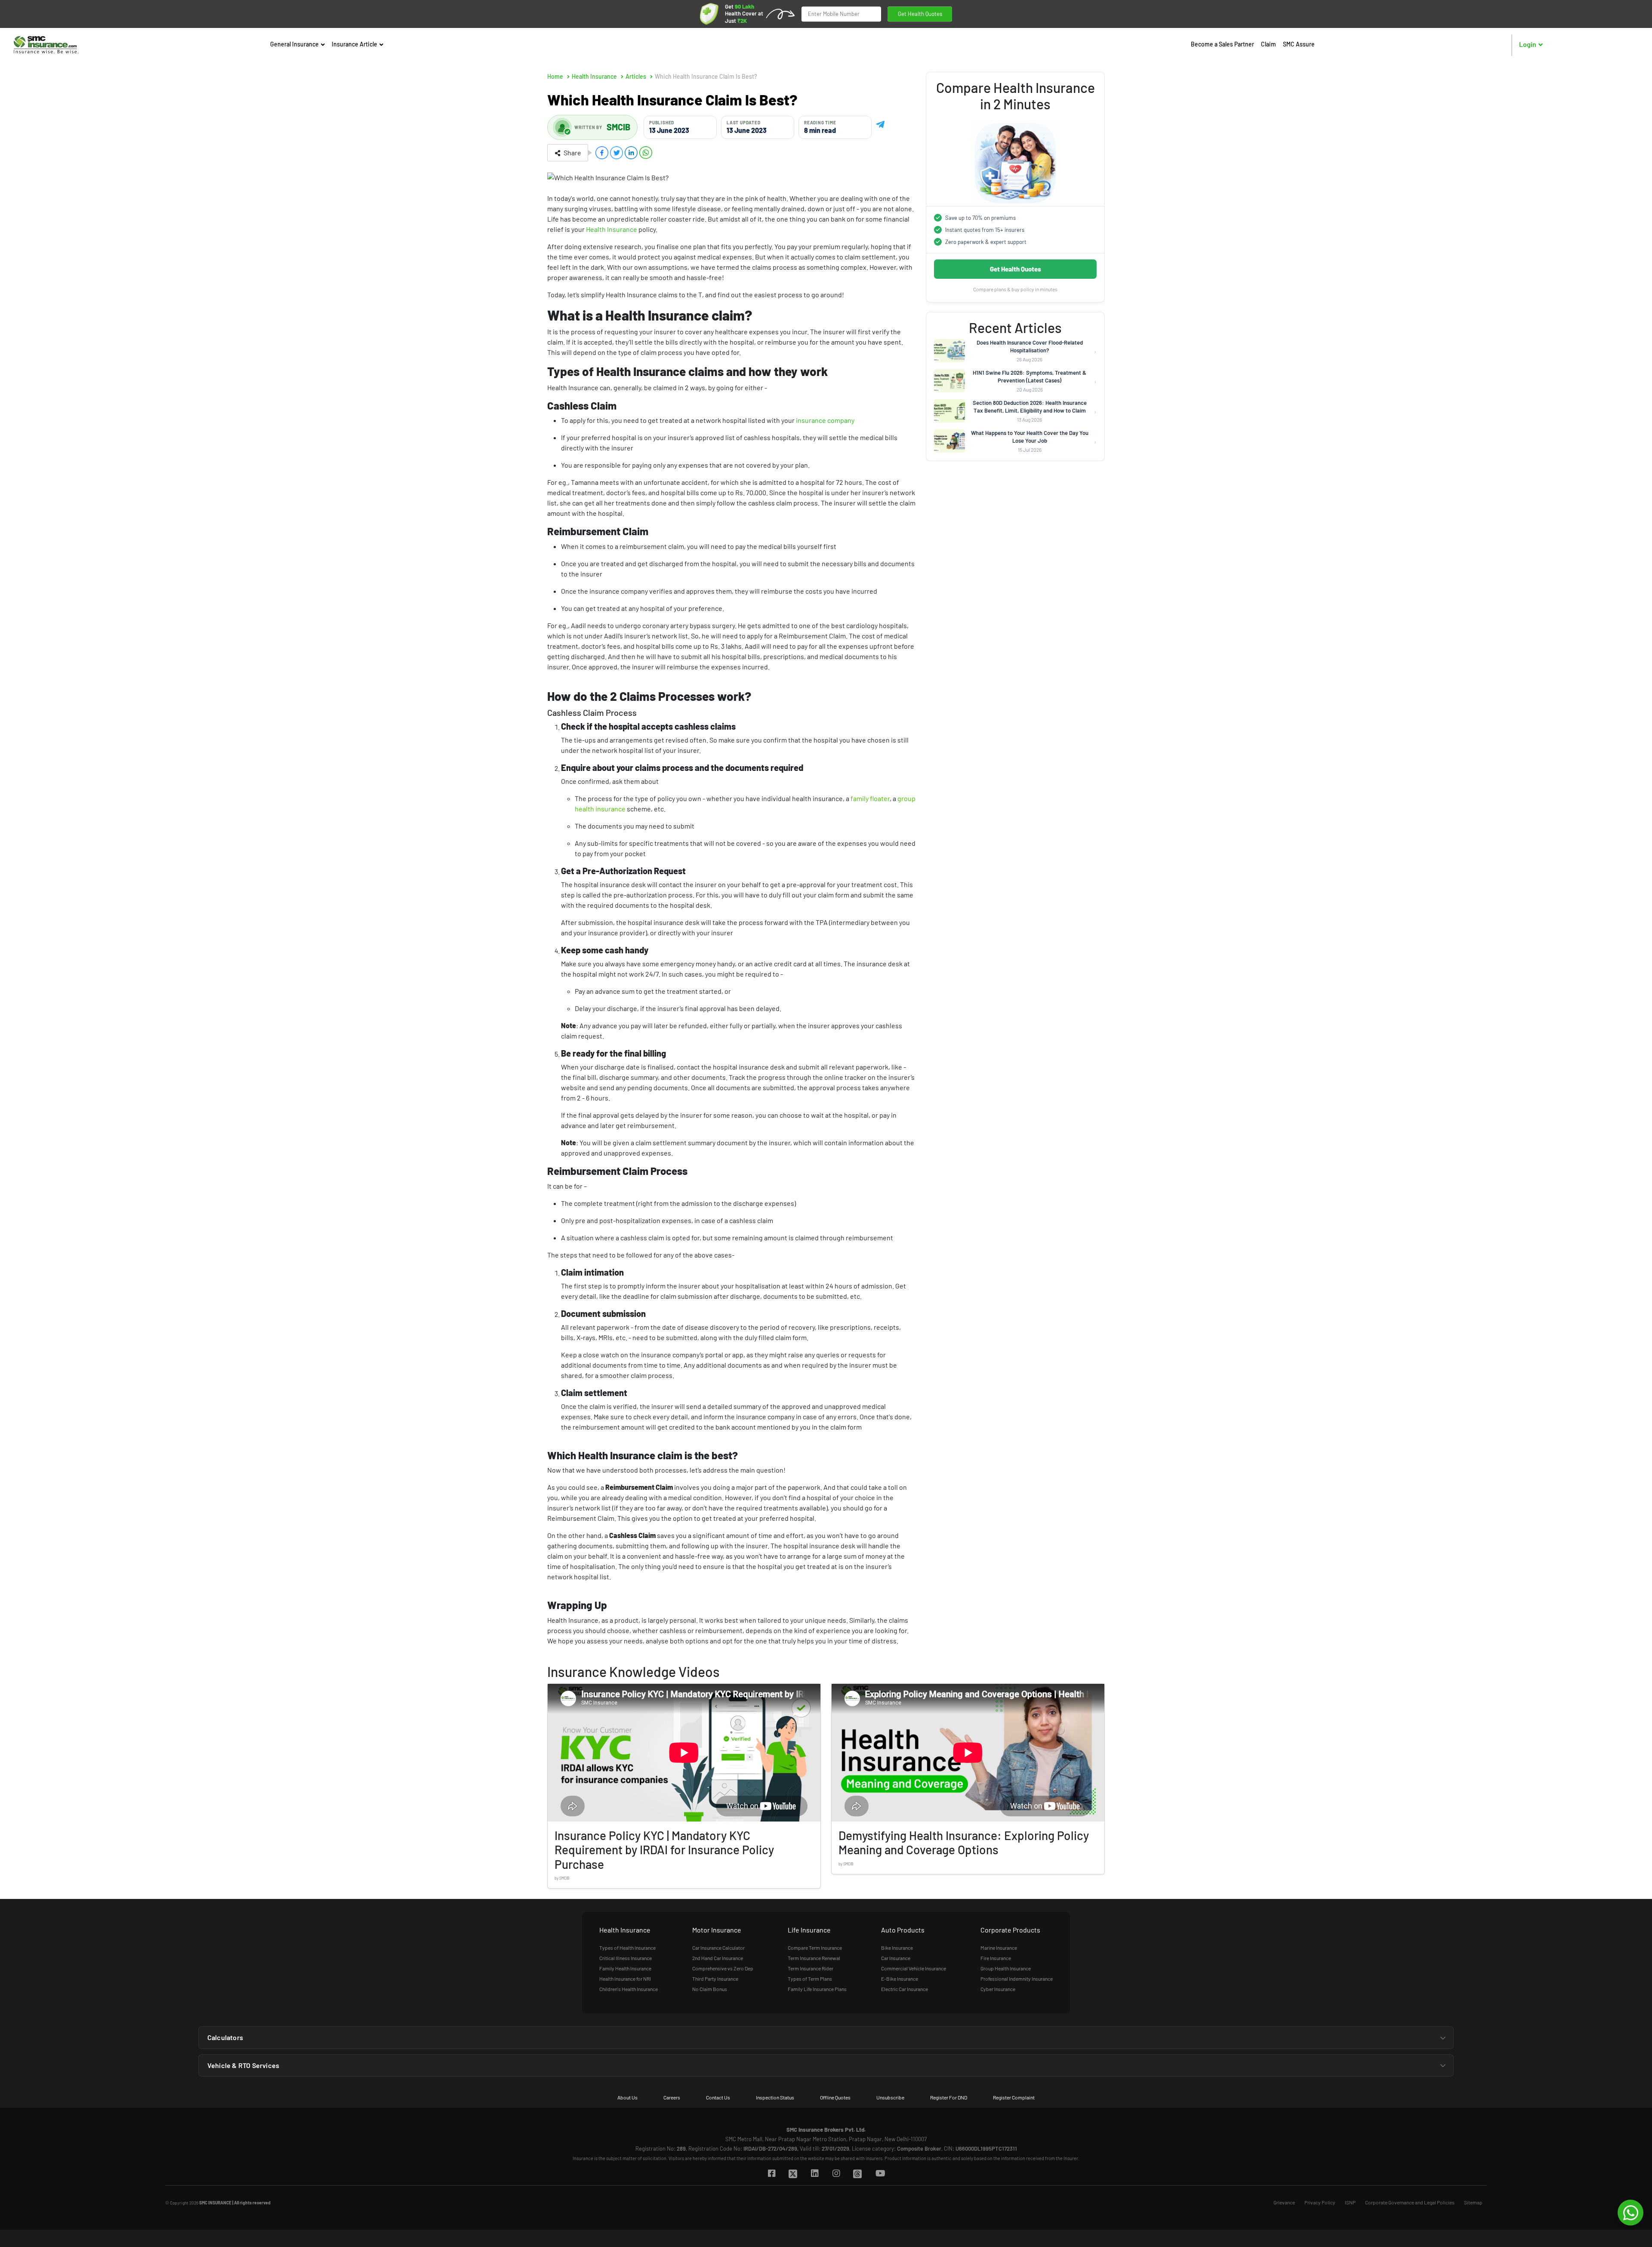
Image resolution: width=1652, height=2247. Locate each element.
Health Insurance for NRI (625, 1979)
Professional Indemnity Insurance (1017, 1979)
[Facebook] (771, 2174)
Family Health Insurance (625, 1968)
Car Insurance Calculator (718, 1948)
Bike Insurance (897, 1948)
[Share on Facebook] (602, 153)
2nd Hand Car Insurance (718, 1958)
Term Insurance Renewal (814, 1958)
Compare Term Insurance (815, 1948)
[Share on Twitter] (616, 153)
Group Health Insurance (1006, 1968)
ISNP (1350, 2202)
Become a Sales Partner (1222, 44)
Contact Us (718, 2097)
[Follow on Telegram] (880, 123)
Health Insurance (612, 229)
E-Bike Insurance (900, 1979)
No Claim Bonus (710, 1989)
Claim (1268, 44)
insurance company (825, 420)
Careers (672, 2097)
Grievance (1284, 2202)
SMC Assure (1299, 44)
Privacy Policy (1320, 2202)
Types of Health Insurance (627, 1948)
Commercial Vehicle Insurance (914, 1968)
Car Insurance (896, 1958)
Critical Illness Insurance (626, 1958)
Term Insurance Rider (811, 1968)
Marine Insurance (999, 1948)
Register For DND (949, 2097)
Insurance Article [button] (355, 44)
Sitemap (1473, 2202)
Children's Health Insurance (629, 1989)
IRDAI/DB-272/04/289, (771, 2148)
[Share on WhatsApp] (646, 153)
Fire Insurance (996, 1958)
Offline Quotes (835, 2097)
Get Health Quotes (920, 14)
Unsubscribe (890, 2097)
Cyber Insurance (998, 1989)
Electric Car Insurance (905, 1989)
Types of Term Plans (810, 1979)
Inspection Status (775, 2097)
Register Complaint (1014, 2097)
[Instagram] (836, 2174)
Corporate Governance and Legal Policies (1410, 2202)
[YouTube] (880, 2174)
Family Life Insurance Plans (817, 1989)
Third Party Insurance (715, 1979)
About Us (627, 2097)
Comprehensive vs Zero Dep (723, 1968)
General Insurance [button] (295, 44)
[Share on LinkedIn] (631, 153)
